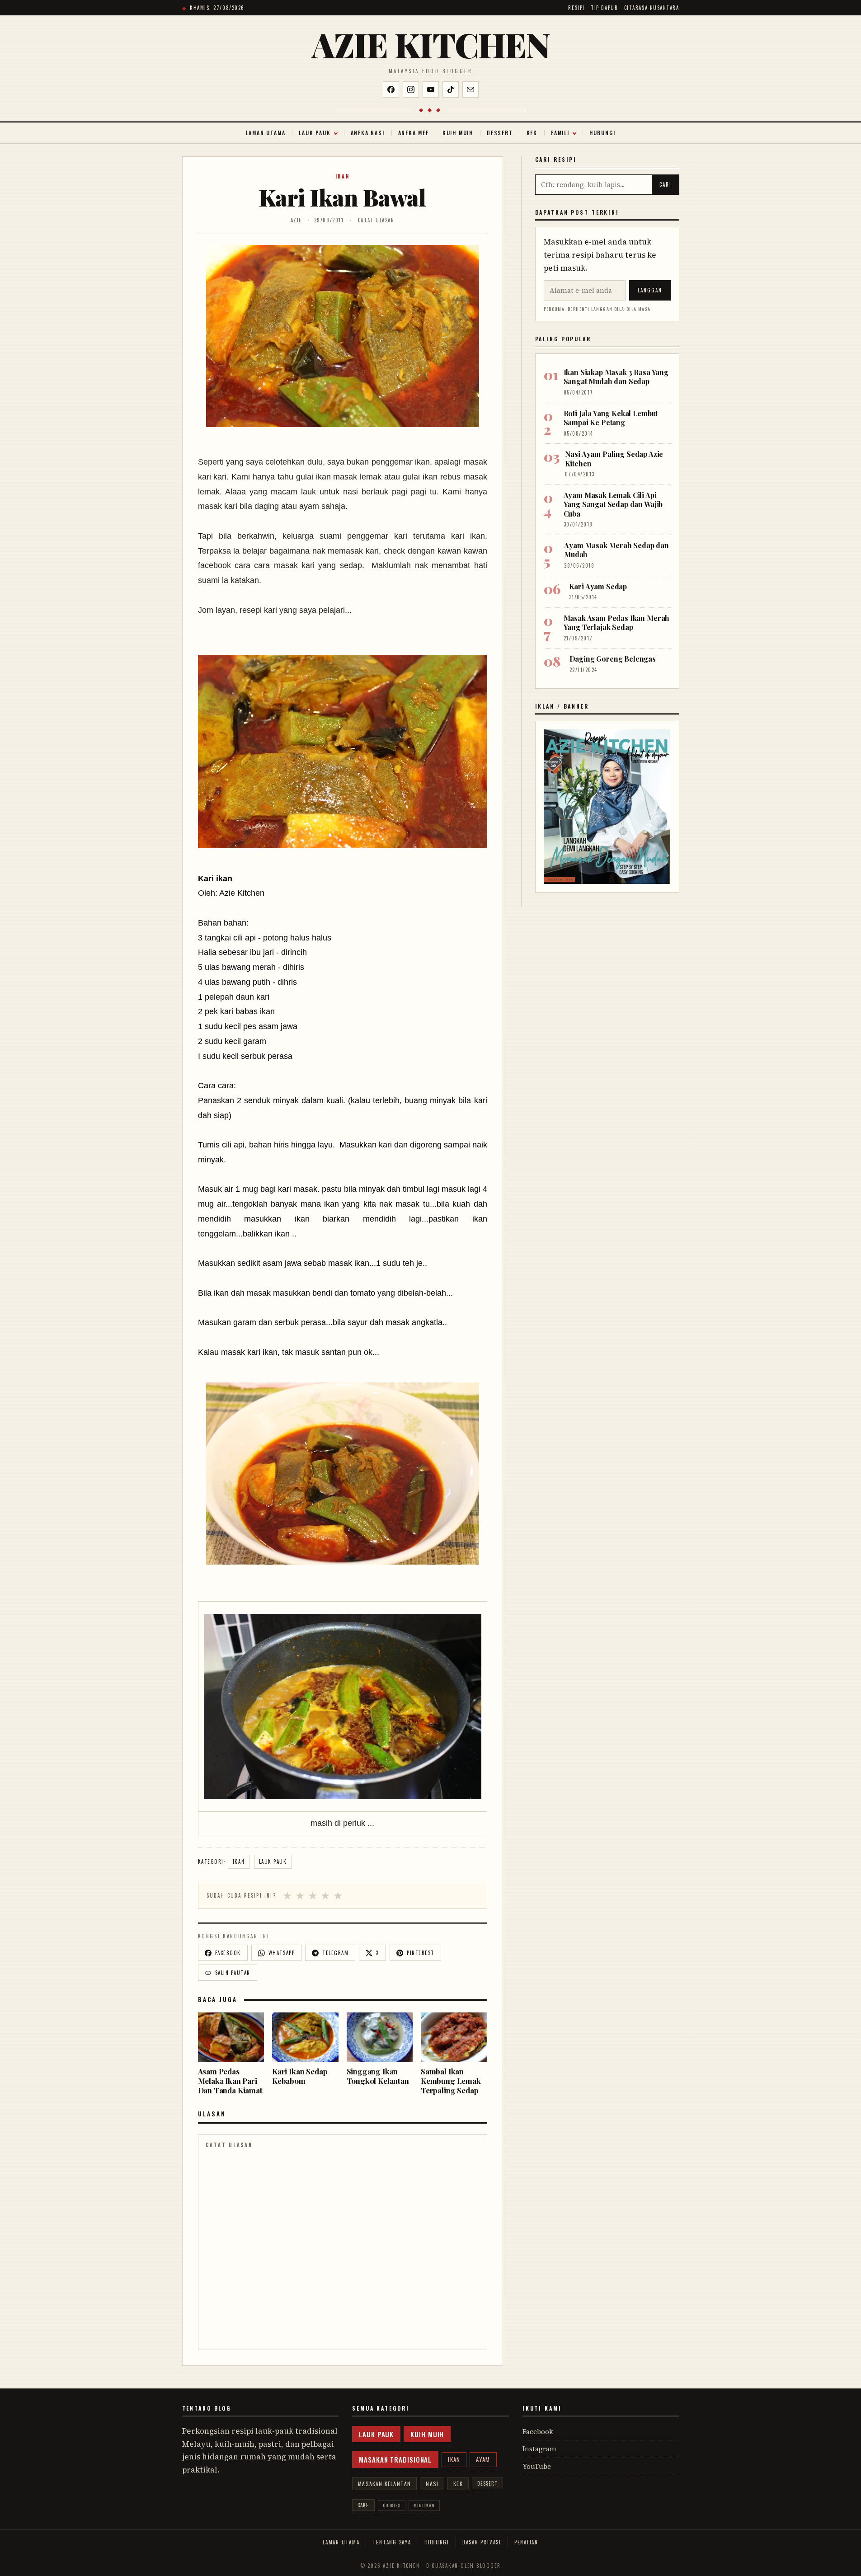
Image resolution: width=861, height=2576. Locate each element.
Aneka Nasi (368, 133)
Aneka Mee (414, 133)
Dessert (500, 133)
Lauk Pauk (315, 133)
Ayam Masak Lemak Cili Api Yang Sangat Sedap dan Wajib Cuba (613, 504)
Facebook (538, 2432)
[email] (470, 89)
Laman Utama (266, 133)
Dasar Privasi (482, 2542)
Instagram (539, 2449)
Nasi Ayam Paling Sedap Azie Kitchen (614, 458)
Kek (532, 133)
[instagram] (411, 89)
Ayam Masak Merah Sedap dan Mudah (616, 550)
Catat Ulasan (376, 220)
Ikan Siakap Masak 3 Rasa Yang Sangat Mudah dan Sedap (616, 377)
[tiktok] (451, 89)
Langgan (650, 290)
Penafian (526, 2542)
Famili (560, 133)
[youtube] (431, 89)
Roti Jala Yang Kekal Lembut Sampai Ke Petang (611, 418)
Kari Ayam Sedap (598, 586)
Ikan (343, 176)
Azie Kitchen (430, 45)
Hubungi (602, 133)
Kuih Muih (458, 133)
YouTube (537, 2466)
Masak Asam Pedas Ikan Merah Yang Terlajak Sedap (617, 623)
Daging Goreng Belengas (613, 659)
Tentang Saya (392, 2542)
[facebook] (391, 89)
